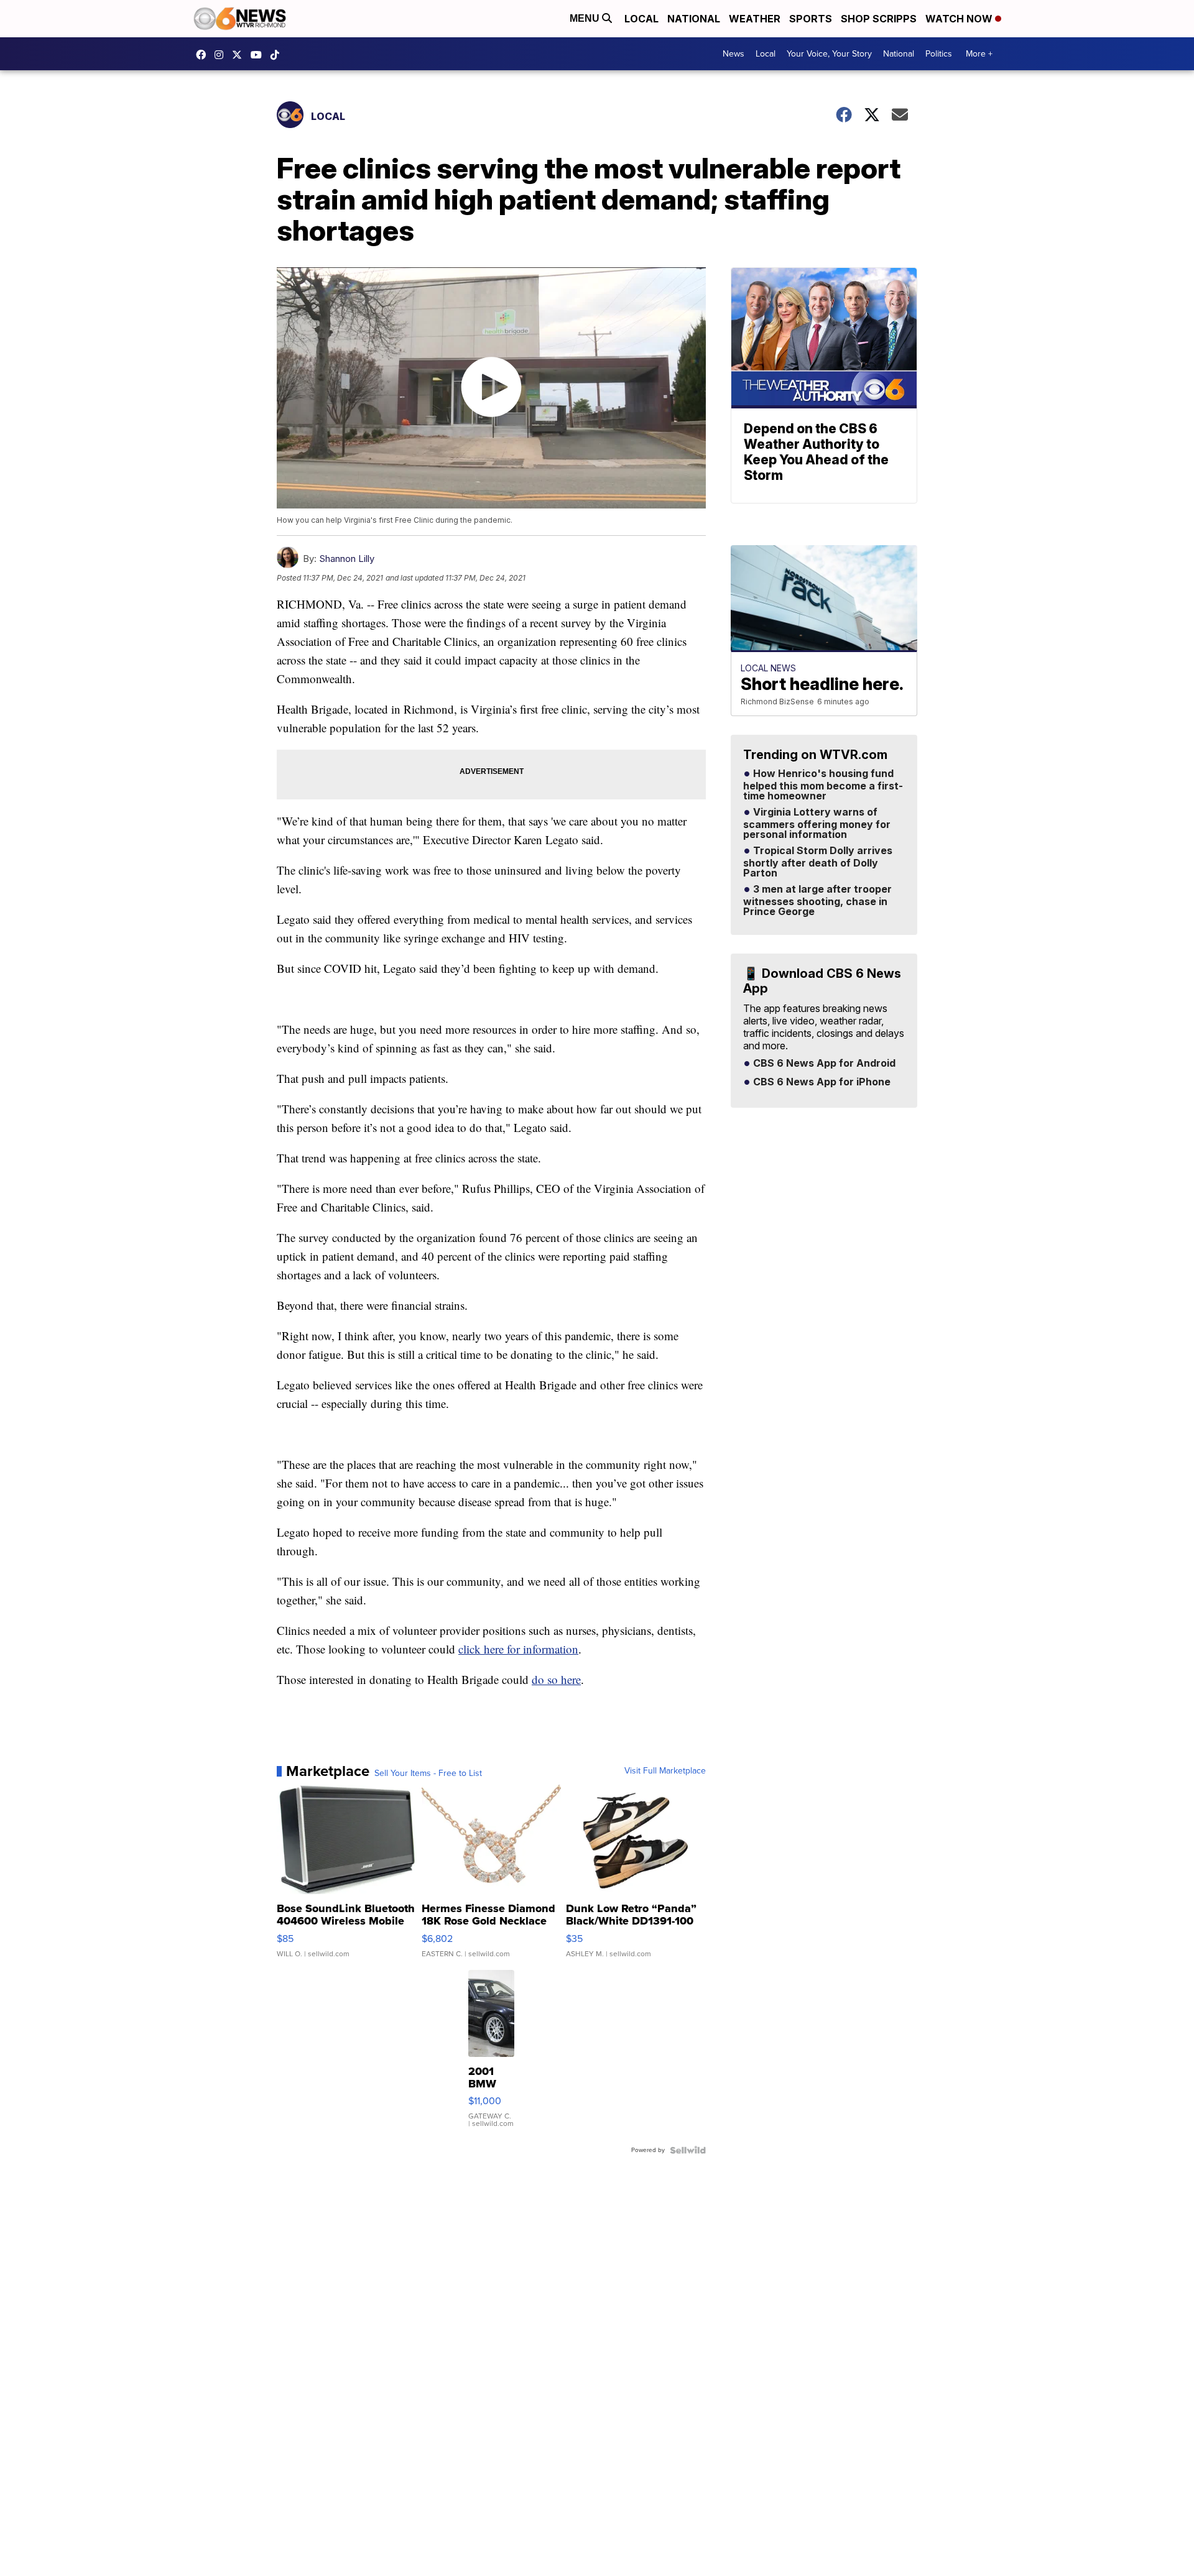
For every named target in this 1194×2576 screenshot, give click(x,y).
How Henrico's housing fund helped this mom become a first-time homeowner (823, 785)
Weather (755, 19)
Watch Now (960, 19)
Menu (586, 18)
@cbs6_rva (278, 55)
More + (979, 54)
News (734, 54)
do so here (556, 1679)
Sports (811, 19)
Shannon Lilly (347, 559)
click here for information (518, 1649)
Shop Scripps (879, 19)
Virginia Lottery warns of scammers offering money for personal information (817, 824)
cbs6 (222, 55)
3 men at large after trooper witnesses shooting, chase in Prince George (817, 901)
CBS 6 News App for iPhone (821, 1082)
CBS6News (204, 55)
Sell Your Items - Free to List (428, 1773)
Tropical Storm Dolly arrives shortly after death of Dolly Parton (818, 862)
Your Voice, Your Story (829, 54)
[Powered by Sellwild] (688, 2150)
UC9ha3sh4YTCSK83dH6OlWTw (259, 55)
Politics (939, 54)
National (694, 19)
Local (641, 19)
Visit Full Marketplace (665, 1771)
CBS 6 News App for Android (823, 1064)
